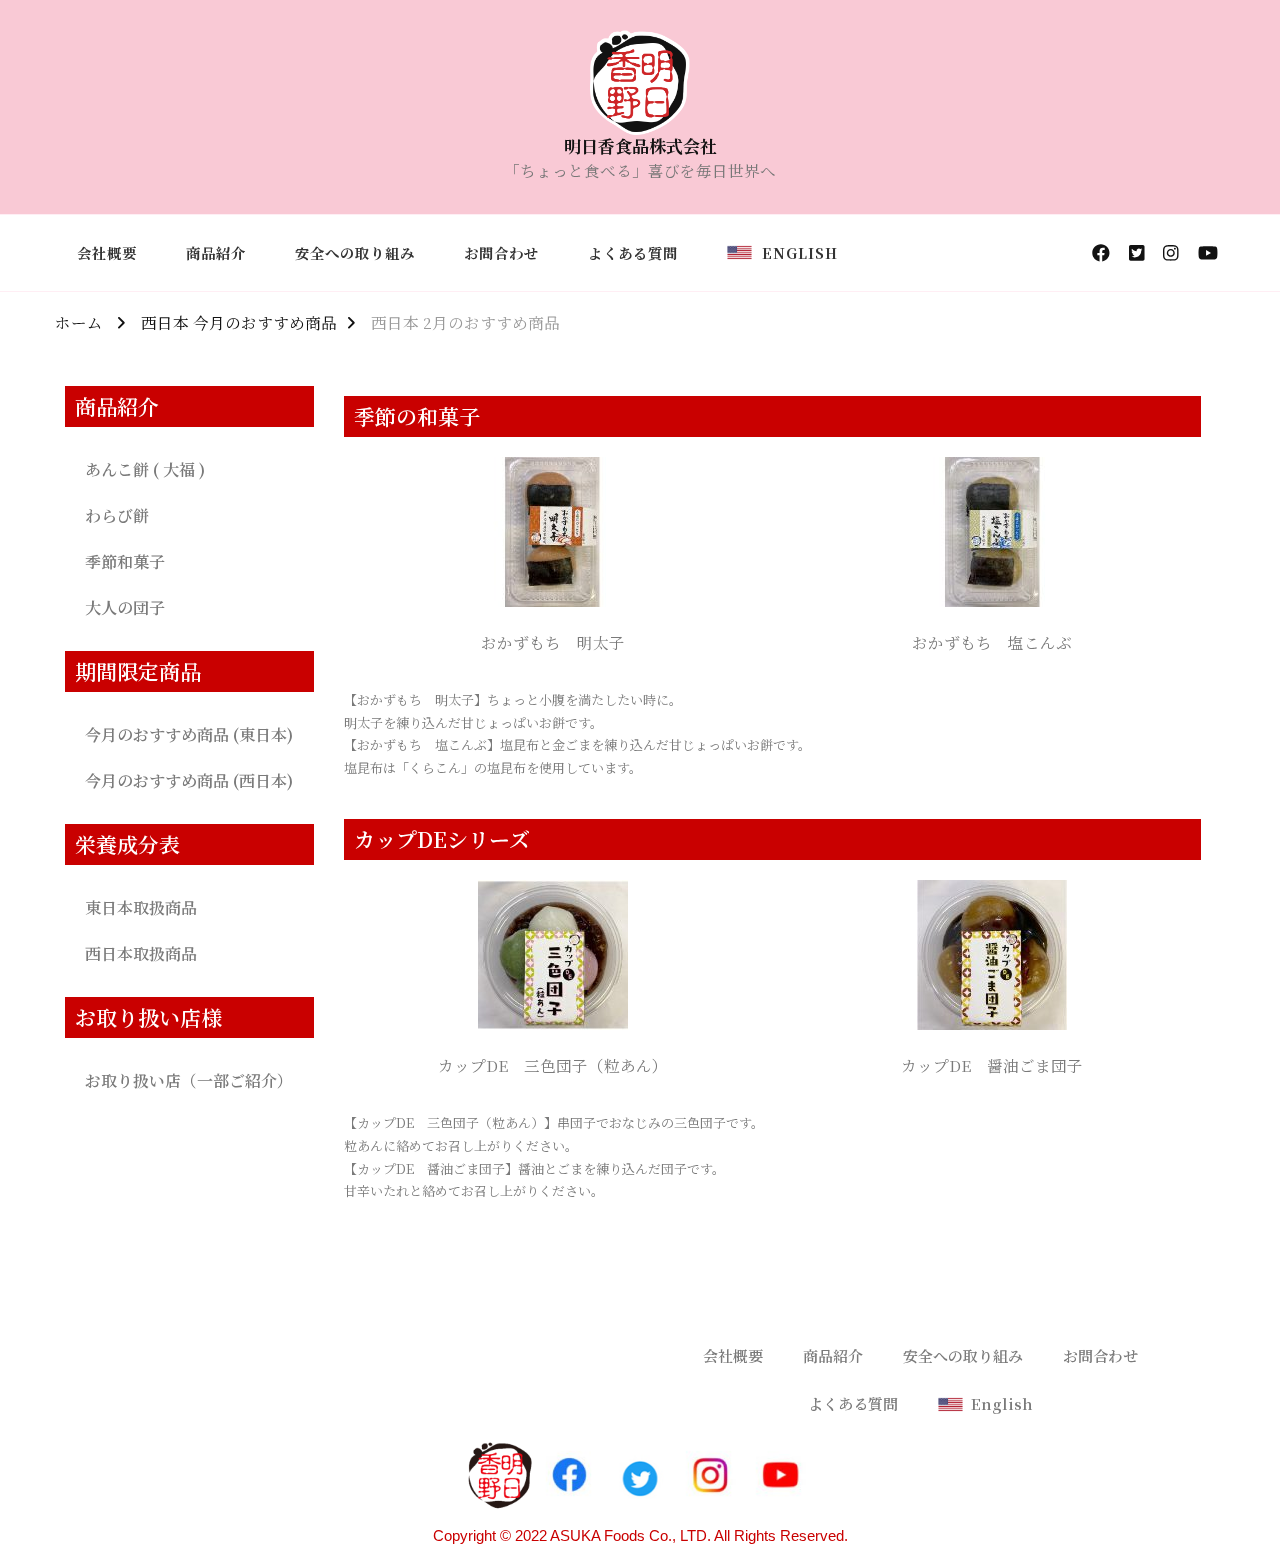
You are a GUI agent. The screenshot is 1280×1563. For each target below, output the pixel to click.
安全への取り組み (355, 252)
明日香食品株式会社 (640, 145)
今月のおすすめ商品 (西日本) (189, 780)
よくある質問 (633, 252)
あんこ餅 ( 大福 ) (145, 469)
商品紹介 (216, 252)
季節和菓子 (125, 561)
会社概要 (107, 252)
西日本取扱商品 (141, 953)
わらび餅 (117, 515)
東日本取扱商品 (141, 907)
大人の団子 (125, 607)
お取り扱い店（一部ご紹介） (189, 1080)
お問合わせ (501, 252)
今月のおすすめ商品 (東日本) (189, 734)
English (795, 252)
